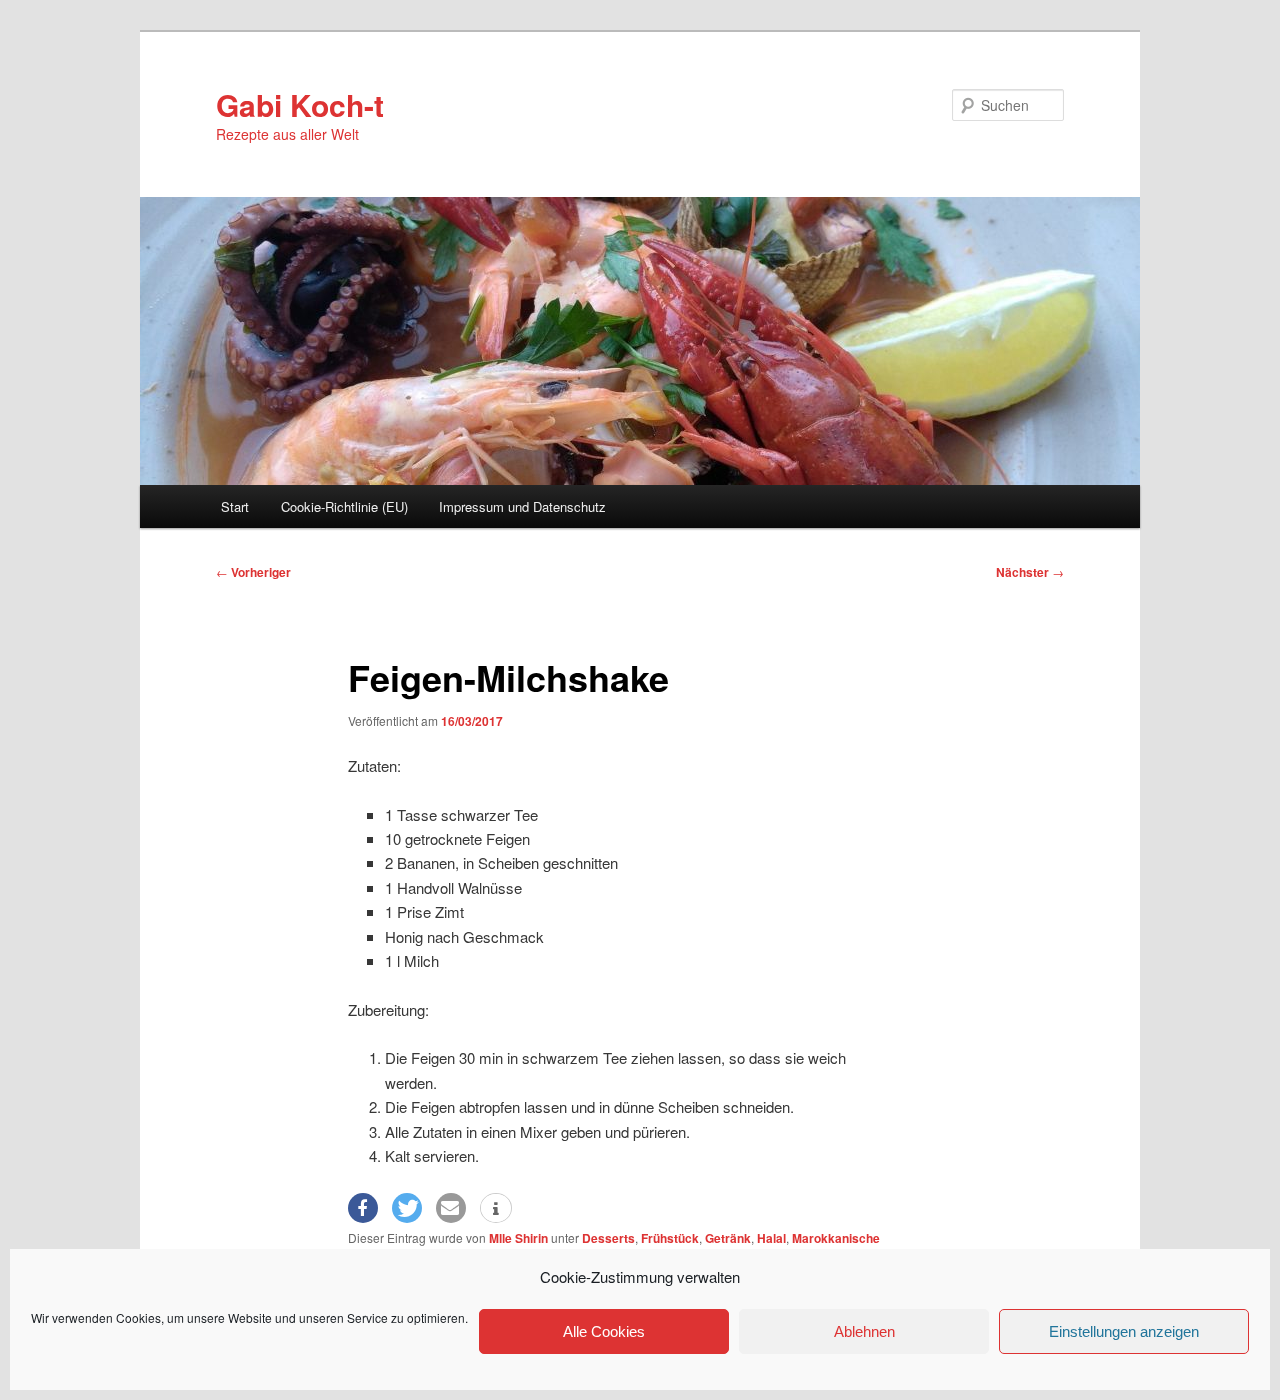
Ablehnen (864, 1331)
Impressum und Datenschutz (522, 506)
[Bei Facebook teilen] (363, 1208)
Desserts (608, 1238)
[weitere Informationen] (496, 1209)
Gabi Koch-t (300, 104)
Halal (771, 1238)
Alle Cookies (604, 1331)
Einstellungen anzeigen (1124, 1331)
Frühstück (670, 1238)
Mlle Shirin (518, 1238)
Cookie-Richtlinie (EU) (344, 506)
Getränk (728, 1238)
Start (235, 506)
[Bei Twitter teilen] (407, 1208)
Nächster (1030, 572)
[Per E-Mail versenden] (451, 1208)
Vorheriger (253, 572)
